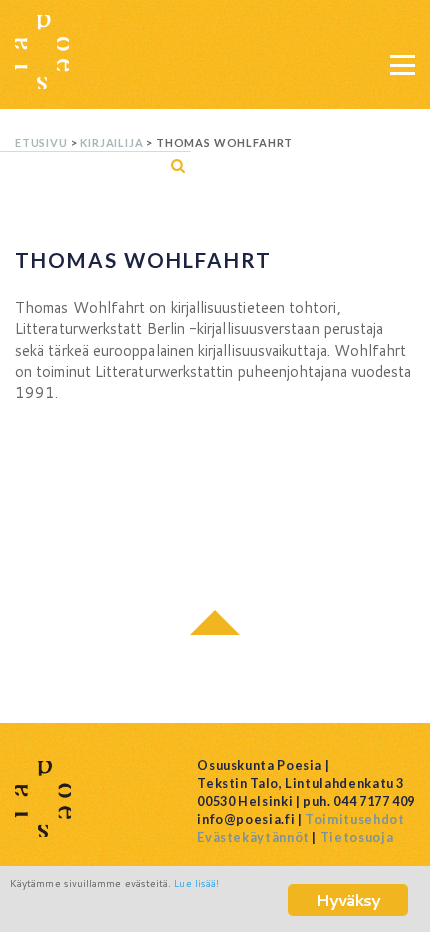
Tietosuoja (356, 837)
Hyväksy (348, 899)
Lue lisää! (196, 883)
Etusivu (41, 142)
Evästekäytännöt (253, 837)
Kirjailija (111, 142)
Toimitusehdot (354, 819)
